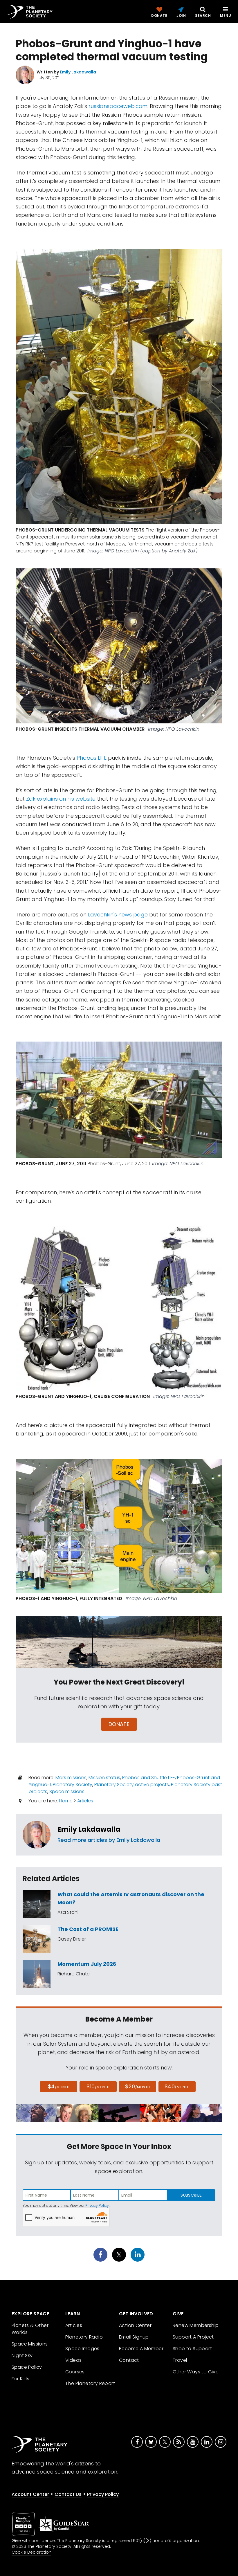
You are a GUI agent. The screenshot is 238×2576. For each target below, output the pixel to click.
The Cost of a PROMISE (88, 1929)
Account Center (30, 2494)
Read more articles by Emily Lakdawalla (109, 1840)
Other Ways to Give (196, 2372)
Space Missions (30, 2344)
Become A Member (141, 2349)
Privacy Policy (97, 2205)
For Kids (20, 2379)
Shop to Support (192, 2349)
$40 (177, 2086)
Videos (73, 2360)
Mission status (104, 1778)
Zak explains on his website (61, 799)
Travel (180, 2360)
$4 (59, 2086)
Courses (75, 2372)
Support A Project (193, 2337)
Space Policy (27, 2367)
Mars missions (71, 1778)
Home (66, 1801)
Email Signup (134, 2337)
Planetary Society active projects (132, 1785)
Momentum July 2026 (87, 1964)
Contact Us (68, 2494)
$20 (137, 2086)
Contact (129, 2360)
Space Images (82, 2349)
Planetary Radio (84, 2337)
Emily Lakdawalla (89, 1829)
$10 (98, 2086)
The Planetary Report (90, 2383)
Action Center (135, 2325)
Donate (119, 1724)
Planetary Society (73, 1785)
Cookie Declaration (31, 2552)
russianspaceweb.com (118, 106)
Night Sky (22, 2356)
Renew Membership (196, 2325)
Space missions (67, 1792)
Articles (85, 1801)
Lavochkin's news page (118, 915)
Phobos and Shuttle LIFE (149, 1778)
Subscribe (191, 2195)
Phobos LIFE (92, 758)
